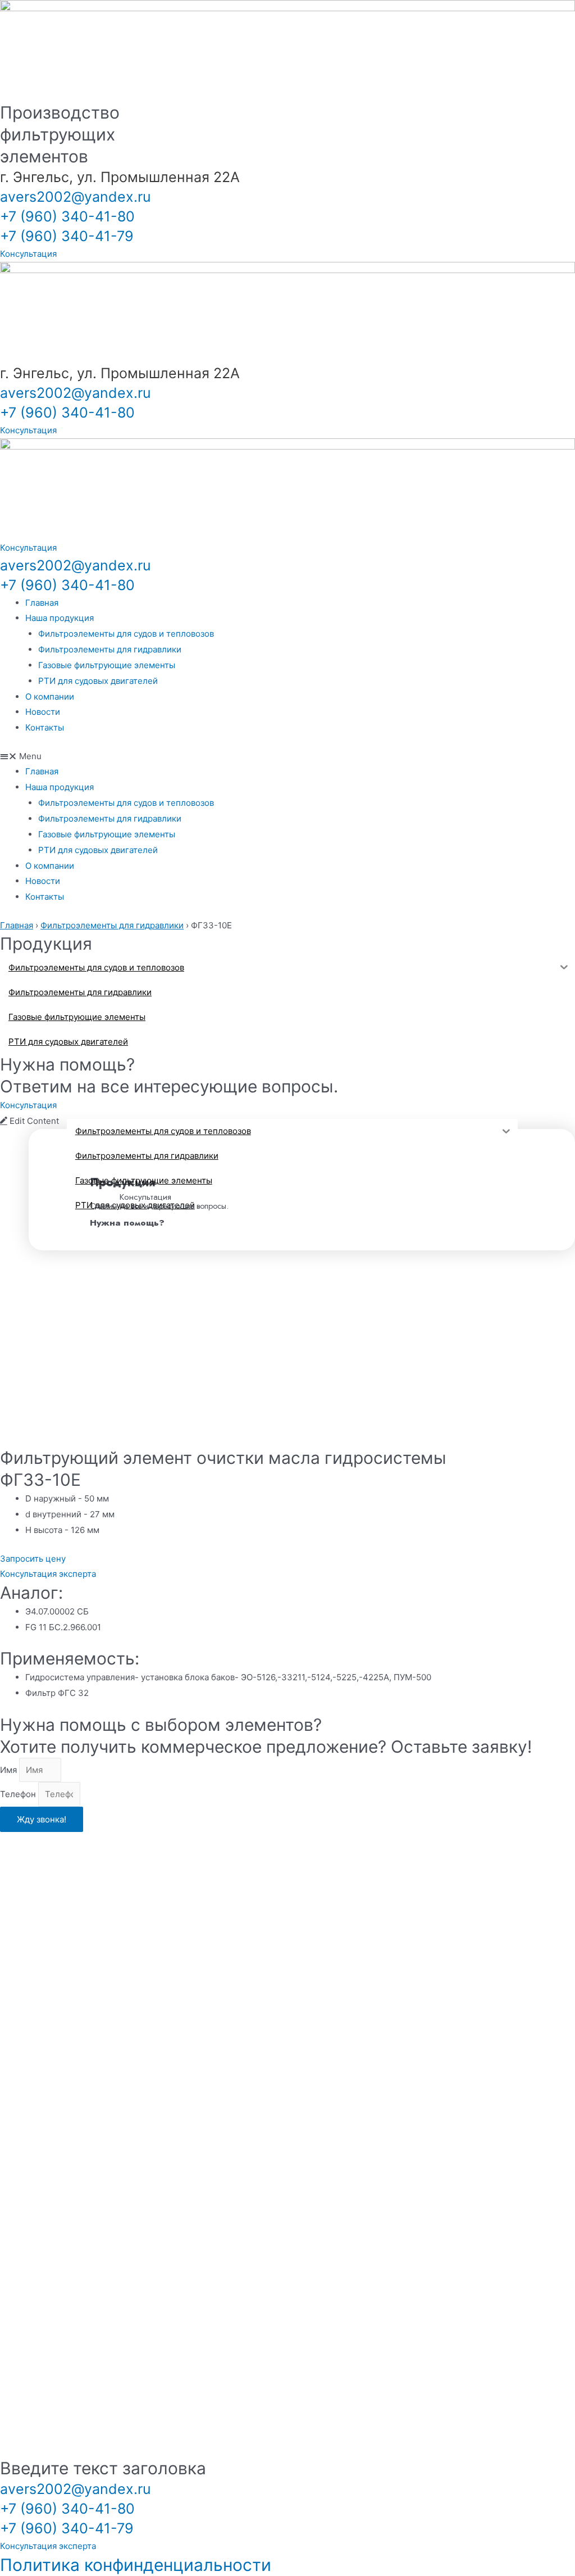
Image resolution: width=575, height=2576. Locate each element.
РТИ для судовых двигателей (98, 681)
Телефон (19, 1794)
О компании (50, 697)
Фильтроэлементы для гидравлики (110, 649)
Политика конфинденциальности (136, 2565)
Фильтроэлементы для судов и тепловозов (126, 634)
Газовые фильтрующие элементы (107, 665)
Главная (42, 603)
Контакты (45, 727)
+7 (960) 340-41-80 (67, 216)
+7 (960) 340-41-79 (67, 236)
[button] (287, 756)
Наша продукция (60, 618)
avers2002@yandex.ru (76, 197)
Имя (10, 1770)
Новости (43, 712)
